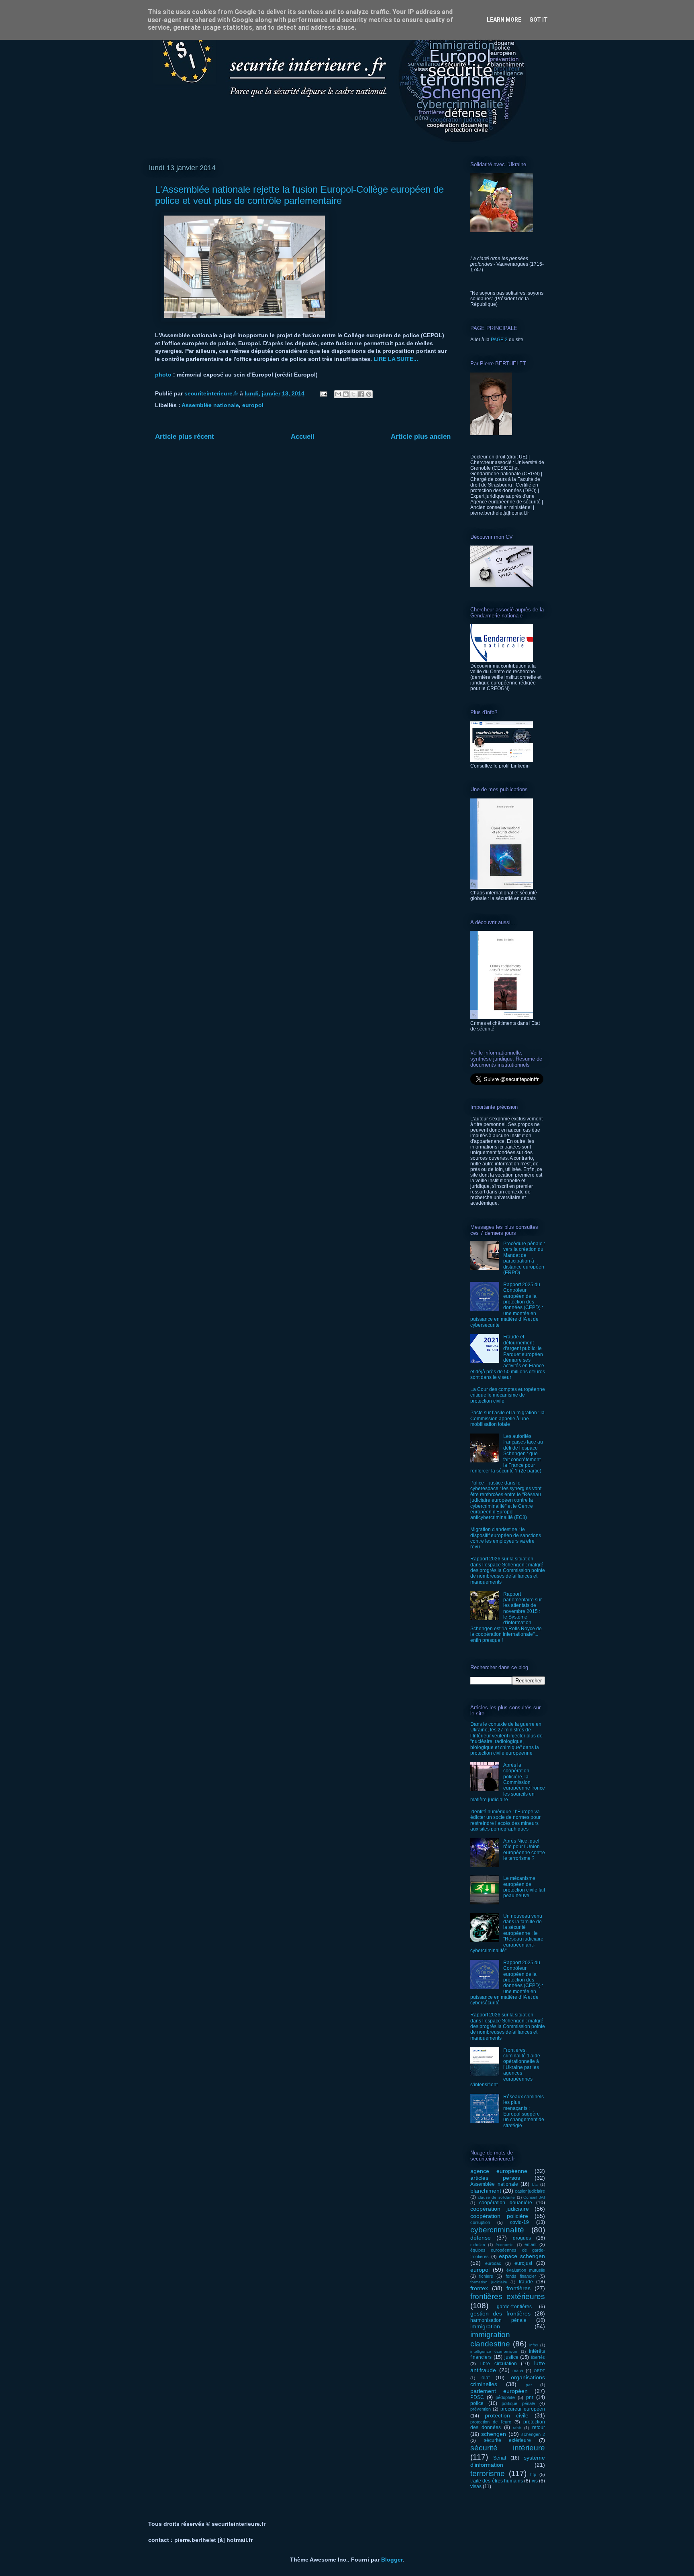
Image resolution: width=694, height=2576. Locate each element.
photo (164, 375)
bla (535, 2184)
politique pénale (518, 2403)
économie (505, 2245)
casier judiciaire (530, 2191)
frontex (479, 2288)
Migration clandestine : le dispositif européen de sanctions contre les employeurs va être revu (506, 1538)
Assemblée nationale (210, 405)
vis (535, 2481)
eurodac (493, 2263)
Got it (539, 20)
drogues (522, 2238)
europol (253, 405)
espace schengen (522, 2256)
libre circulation (499, 2364)
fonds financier (521, 2276)
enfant (531, 2244)
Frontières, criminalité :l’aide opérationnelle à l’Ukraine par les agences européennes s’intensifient (505, 2067)
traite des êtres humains (497, 2481)
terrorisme (488, 2473)
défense (481, 2238)
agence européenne (499, 2171)
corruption (480, 2222)
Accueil (303, 437)
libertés (538, 2357)
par (529, 2385)
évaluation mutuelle (526, 2270)
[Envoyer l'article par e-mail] (323, 393)
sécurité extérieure (508, 2440)
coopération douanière (505, 2203)
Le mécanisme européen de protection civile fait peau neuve (524, 1887)
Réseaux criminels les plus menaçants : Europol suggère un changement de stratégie (524, 2111)
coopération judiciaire (500, 2209)
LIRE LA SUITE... (396, 359)
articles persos (495, 2178)
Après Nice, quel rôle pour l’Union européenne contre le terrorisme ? (524, 1850)
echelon (478, 2245)
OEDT (539, 2371)
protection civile (507, 2415)
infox (534, 2345)
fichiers (486, 2276)
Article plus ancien (421, 437)
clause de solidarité (496, 2197)
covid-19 (519, 2222)
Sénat (500, 2458)
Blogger (392, 2560)
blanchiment (486, 2191)
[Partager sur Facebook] (361, 394)
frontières (518, 2288)
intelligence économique (494, 2351)
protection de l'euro (491, 2422)
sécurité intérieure (508, 2448)
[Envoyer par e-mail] (338, 394)
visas (476, 2486)
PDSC (477, 2397)
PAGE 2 (499, 340)
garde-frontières (514, 2307)
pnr (530, 2397)
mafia (518, 2370)
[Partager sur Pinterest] (369, 394)
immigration (485, 2326)
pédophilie (505, 2397)
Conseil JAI (534, 2197)
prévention (481, 2409)
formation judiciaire (489, 2282)
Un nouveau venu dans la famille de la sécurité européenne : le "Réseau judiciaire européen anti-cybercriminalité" (507, 1933)
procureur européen (523, 2409)
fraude (526, 2282)
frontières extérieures (508, 2296)
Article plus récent (185, 437)
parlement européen (499, 2391)
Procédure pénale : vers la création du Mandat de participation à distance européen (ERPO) (524, 1258)
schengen (494, 2434)
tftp (533, 2474)
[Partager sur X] (353, 394)
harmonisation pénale (498, 2320)
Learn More (504, 20)
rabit (517, 2428)
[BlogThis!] (346, 394)
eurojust (523, 2263)
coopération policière (499, 2216)
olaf (486, 2378)
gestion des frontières (500, 2313)
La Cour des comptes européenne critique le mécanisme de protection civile (508, 1395)
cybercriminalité (497, 2230)
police (477, 2403)
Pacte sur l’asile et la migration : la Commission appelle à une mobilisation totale (507, 1418)
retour (539, 2427)
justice (511, 2357)
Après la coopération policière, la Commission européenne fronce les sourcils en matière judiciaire (508, 1782)
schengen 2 (533, 2434)
